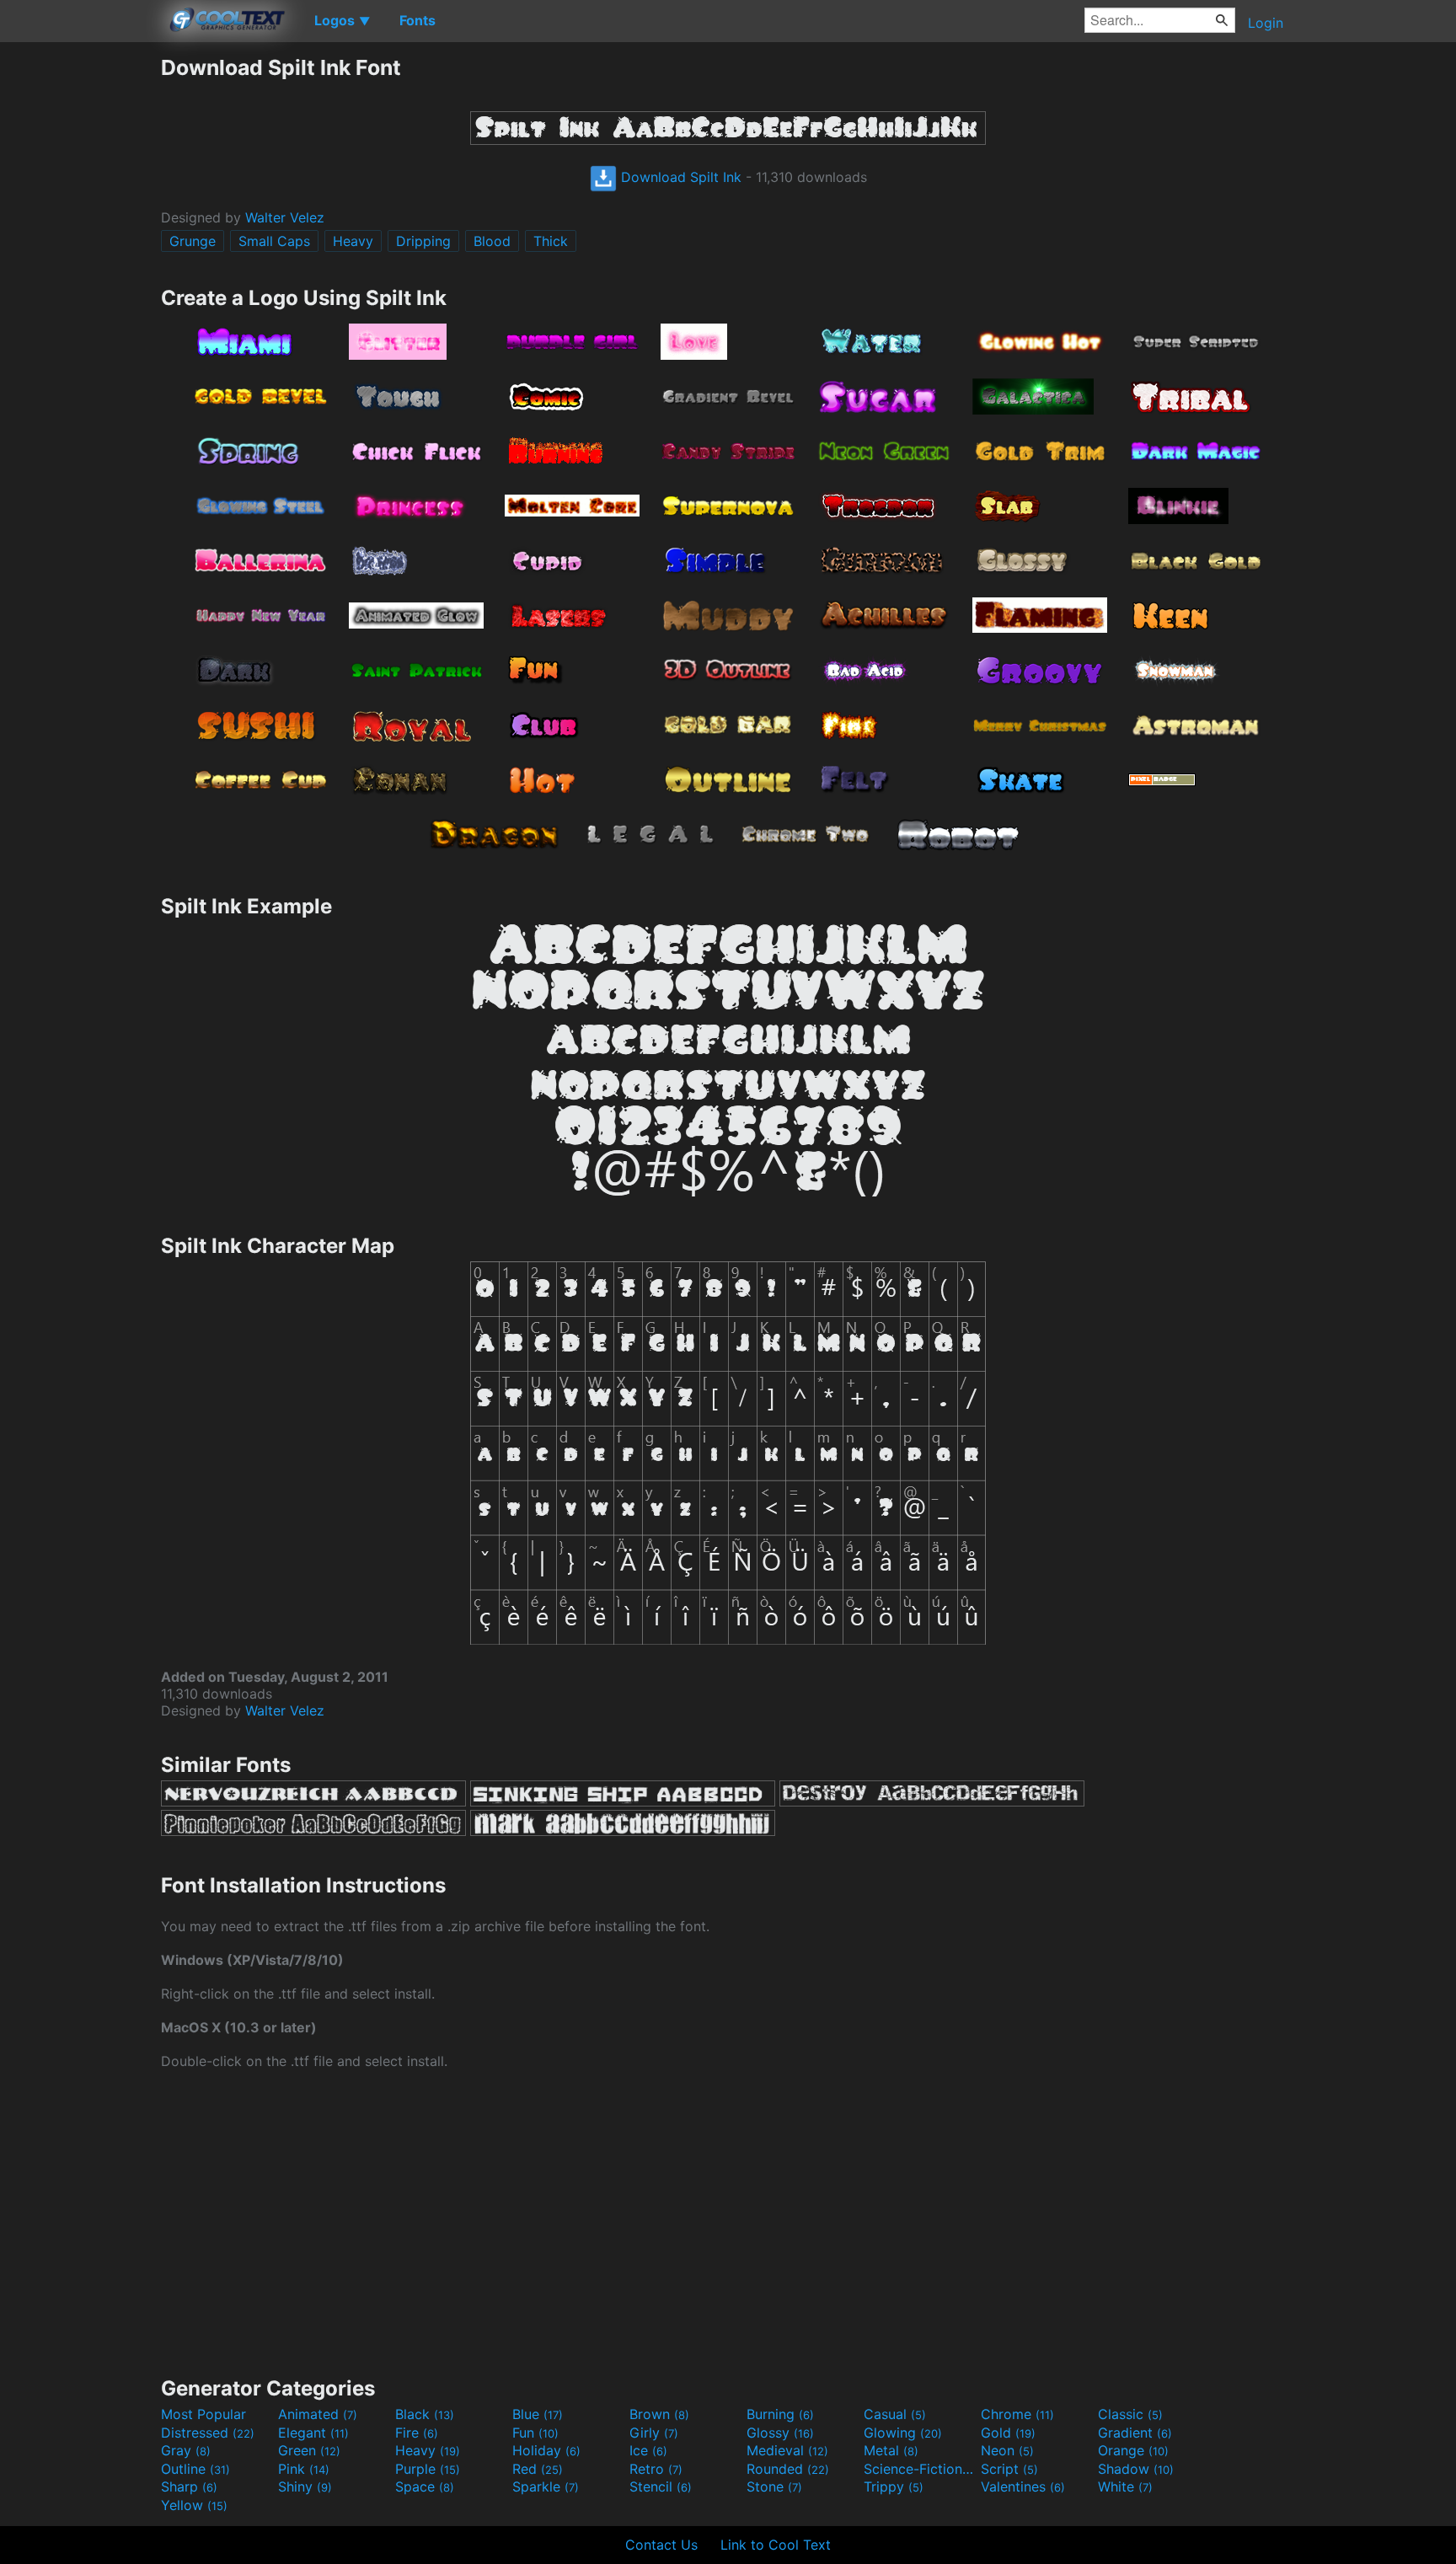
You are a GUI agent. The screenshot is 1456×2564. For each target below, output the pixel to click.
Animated (318, 2414)
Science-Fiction (920, 2469)
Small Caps (274, 241)
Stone (774, 2486)
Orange (1133, 2450)
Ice (648, 2450)
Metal (891, 2450)
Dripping (423, 241)
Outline (195, 2469)
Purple (428, 2469)
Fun (535, 2433)
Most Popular (203, 2414)
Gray (186, 2450)
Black (425, 2414)
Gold (1008, 2433)
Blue (538, 2414)
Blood (492, 241)
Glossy (780, 2433)
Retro (656, 2469)
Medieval (787, 2450)
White (1125, 2486)
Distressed (208, 2433)
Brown (659, 2414)
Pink (304, 2469)
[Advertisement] (80, 308)
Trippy (894, 2486)
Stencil (661, 2486)
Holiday (546, 2450)
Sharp (189, 2486)
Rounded (788, 2469)
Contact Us (661, 2545)
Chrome (1017, 2414)
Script (1009, 2469)
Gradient (1135, 2433)
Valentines (1023, 2486)
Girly (654, 2433)
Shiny (305, 2486)
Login (1266, 23)
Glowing (903, 2433)
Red (538, 2469)
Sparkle (546, 2486)
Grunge (193, 241)
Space (425, 2486)
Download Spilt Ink (679, 177)
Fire (417, 2433)
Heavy (353, 241)
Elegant (313, 2433)
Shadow (1136, 2469)
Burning (780, 2414)
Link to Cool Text (776, 2545)
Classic (1130, 2414)
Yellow (194, 2505)
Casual (895, 2414)
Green (309, 2450)
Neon (1007, 2450)
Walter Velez (285, 217)
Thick (551, 241)
